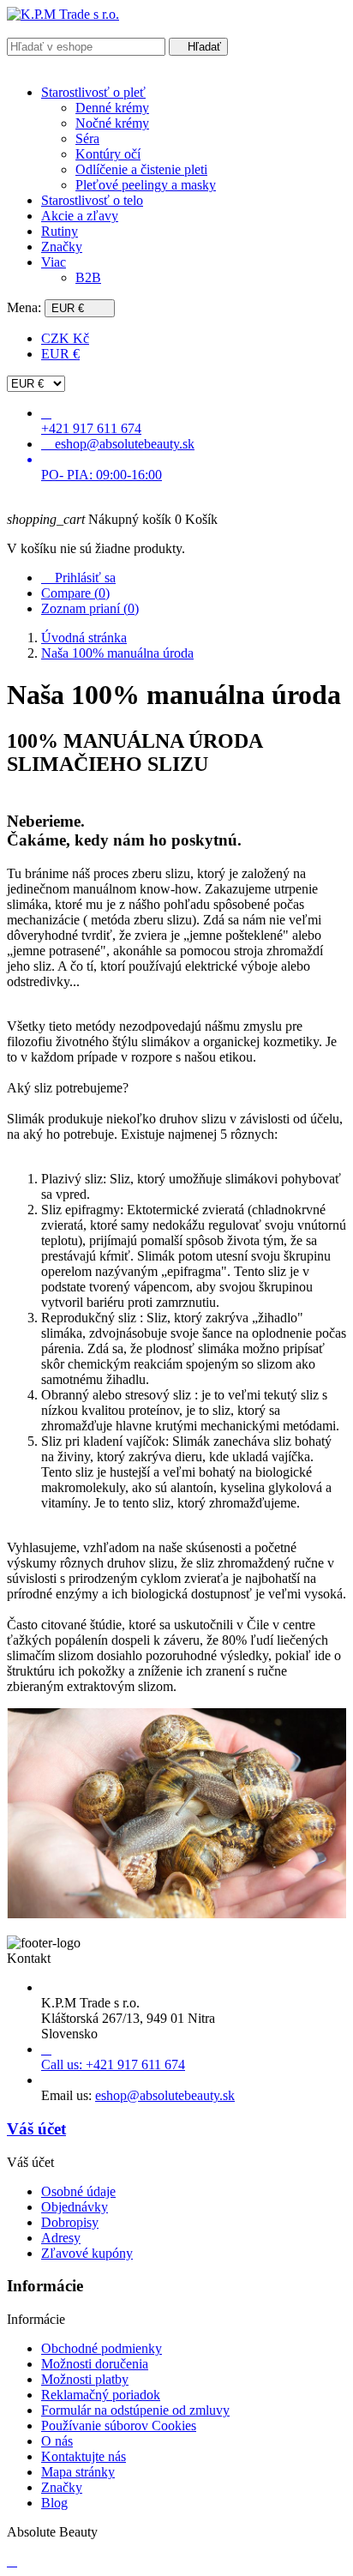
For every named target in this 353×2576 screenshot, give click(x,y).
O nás (57, 2441)
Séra (87, 138)
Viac (54, 262)
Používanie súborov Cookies (119, 2426)
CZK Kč (65, 338)
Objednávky (75, 2207)
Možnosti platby (85, 2379)
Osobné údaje (78, 2191)
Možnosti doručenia (95, 2364)
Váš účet (36, 2129)
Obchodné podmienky (102, 2348)
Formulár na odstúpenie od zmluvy (135, 2410)
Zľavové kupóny (87, 2253)
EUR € (60, 354)
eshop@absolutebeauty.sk (165, 2095)
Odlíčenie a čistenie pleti (141, 169)
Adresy (61, 2238)
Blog (54, 2503)
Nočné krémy (112, 123)
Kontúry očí (108, 154)
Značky (62, 2487)
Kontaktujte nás (84, 2456)
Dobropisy (70, 2222)
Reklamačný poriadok (101, 2395)
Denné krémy (112, 108)
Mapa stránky (78, 2472)
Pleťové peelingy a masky (146, 185)
